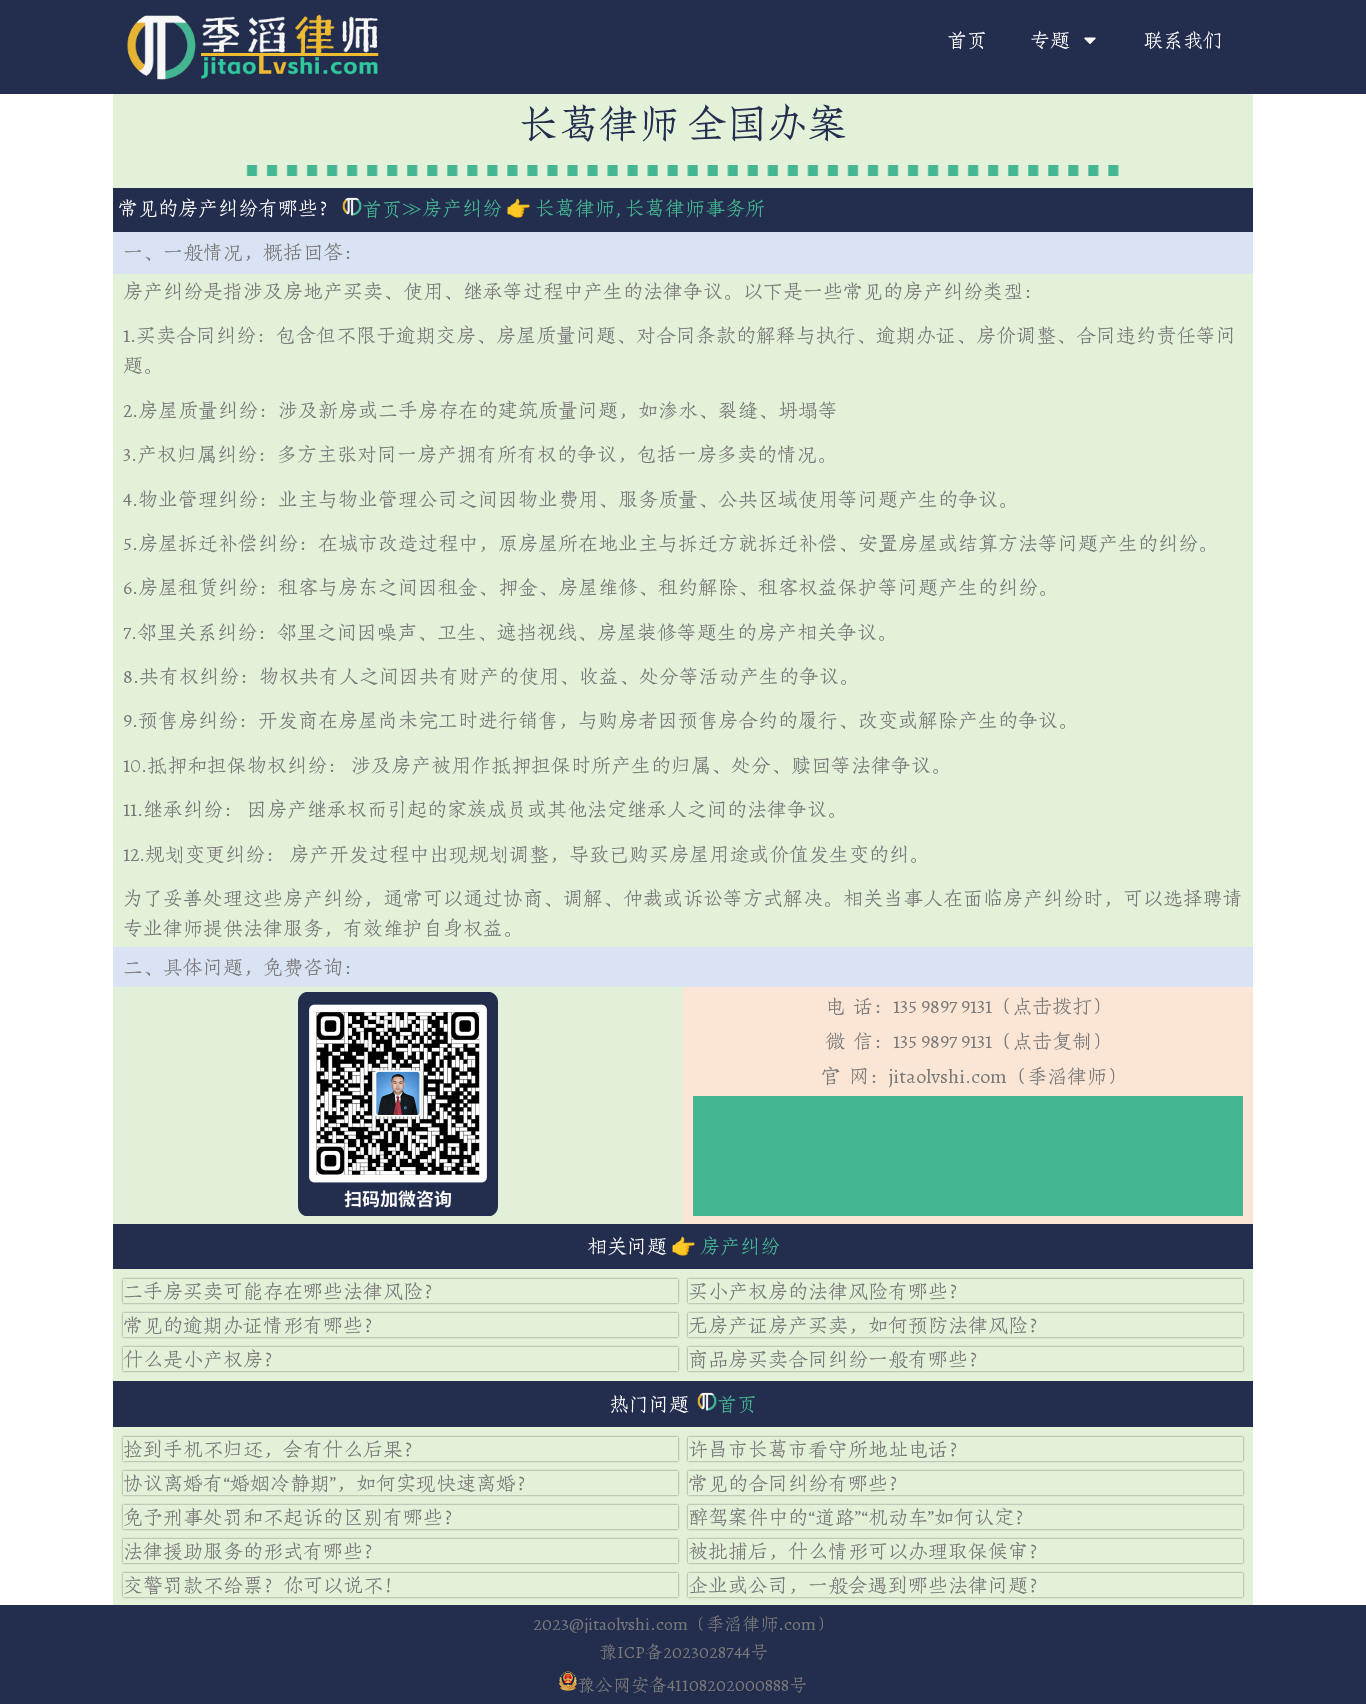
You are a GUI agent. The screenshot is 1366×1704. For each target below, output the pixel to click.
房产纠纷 (462, 208)
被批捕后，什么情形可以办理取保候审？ (868, 1551)
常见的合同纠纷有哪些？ (798, 1483)
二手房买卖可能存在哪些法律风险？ (283, 1291)
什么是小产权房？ (203, 1359)
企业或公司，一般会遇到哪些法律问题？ (868, 1585)
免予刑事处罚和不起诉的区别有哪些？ (293, 1517)
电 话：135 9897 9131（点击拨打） (968, 1006)
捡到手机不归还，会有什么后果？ (273, 1449)
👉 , (633, 208)
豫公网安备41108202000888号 (692, 1685)
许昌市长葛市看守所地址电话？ (828, 1449)
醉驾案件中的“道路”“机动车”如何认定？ (861, 1517)
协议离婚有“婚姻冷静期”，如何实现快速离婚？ (329, 1483)
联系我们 (1183, 40)
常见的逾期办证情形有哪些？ (253, 1325)
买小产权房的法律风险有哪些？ (828, 1291)
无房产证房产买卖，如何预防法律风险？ (868, 1325)
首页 (967, 40)
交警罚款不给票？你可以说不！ (263, 1585)
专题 (1050, 40)
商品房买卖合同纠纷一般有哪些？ (838, 1359)
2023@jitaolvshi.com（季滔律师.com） (683, 1624)
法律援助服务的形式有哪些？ (253, 1551)
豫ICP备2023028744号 (683, 1652)
